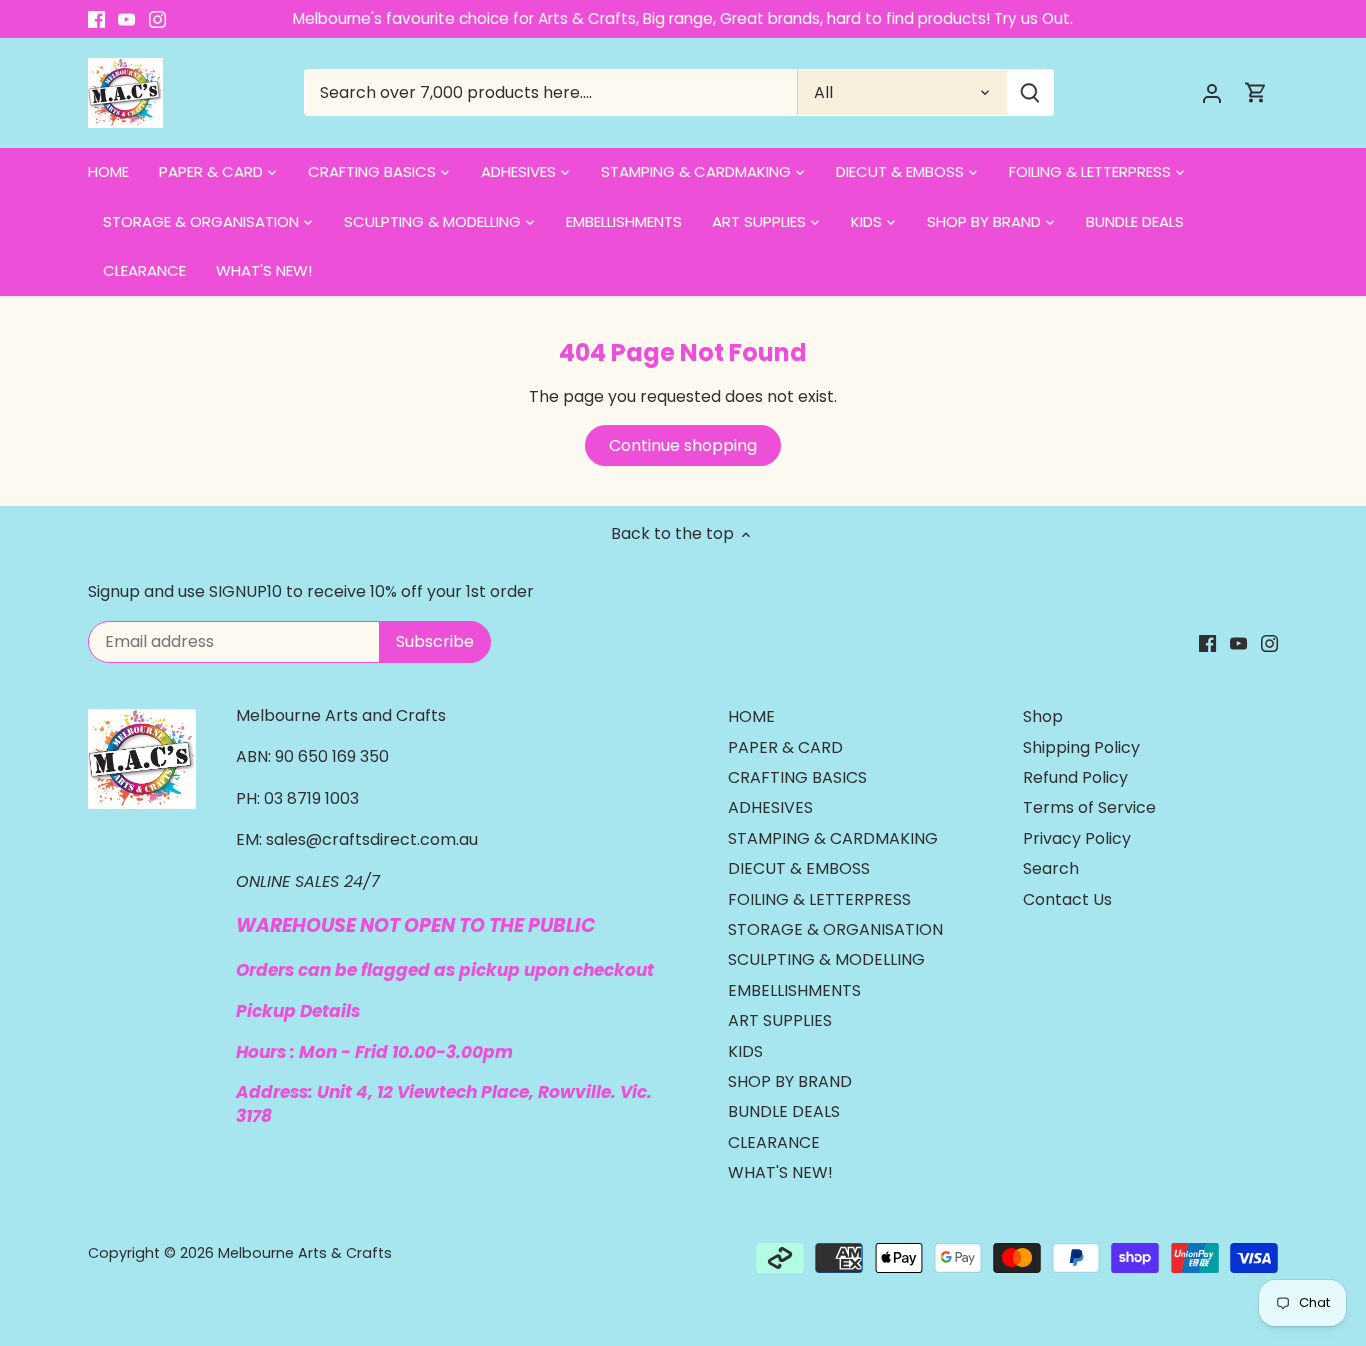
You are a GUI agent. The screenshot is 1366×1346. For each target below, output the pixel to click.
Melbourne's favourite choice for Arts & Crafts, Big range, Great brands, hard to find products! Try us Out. (683, 18)
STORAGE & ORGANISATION (835, 929)
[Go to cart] (1256, 92)
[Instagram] (157, 19)
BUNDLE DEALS (784, 1111)
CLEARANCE (774, 1142)
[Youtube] (126, 19)
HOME (751, 716)
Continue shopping (683, 445)
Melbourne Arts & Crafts (305, 1253)
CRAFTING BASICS (797, 777)
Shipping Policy (1081, 747)
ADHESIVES (770, 807)
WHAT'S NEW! (780, 1172)
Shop (1043, 716)
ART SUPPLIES (780, 1020)
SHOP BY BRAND (790, 1081)
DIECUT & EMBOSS (799, 868)
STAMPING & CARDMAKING (833, 838)
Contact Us (1067, 899)
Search (1051, 868)
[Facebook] (96, 19)
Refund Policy (1075, 777)
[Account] (1212, 92)
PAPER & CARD (785, 747)
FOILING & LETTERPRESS (819, 899)
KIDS (745, 1051)
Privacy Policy (1077, 838)
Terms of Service (1089, 807)
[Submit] (1030, 92)
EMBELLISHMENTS (794, 990)
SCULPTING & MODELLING (826, 959)
